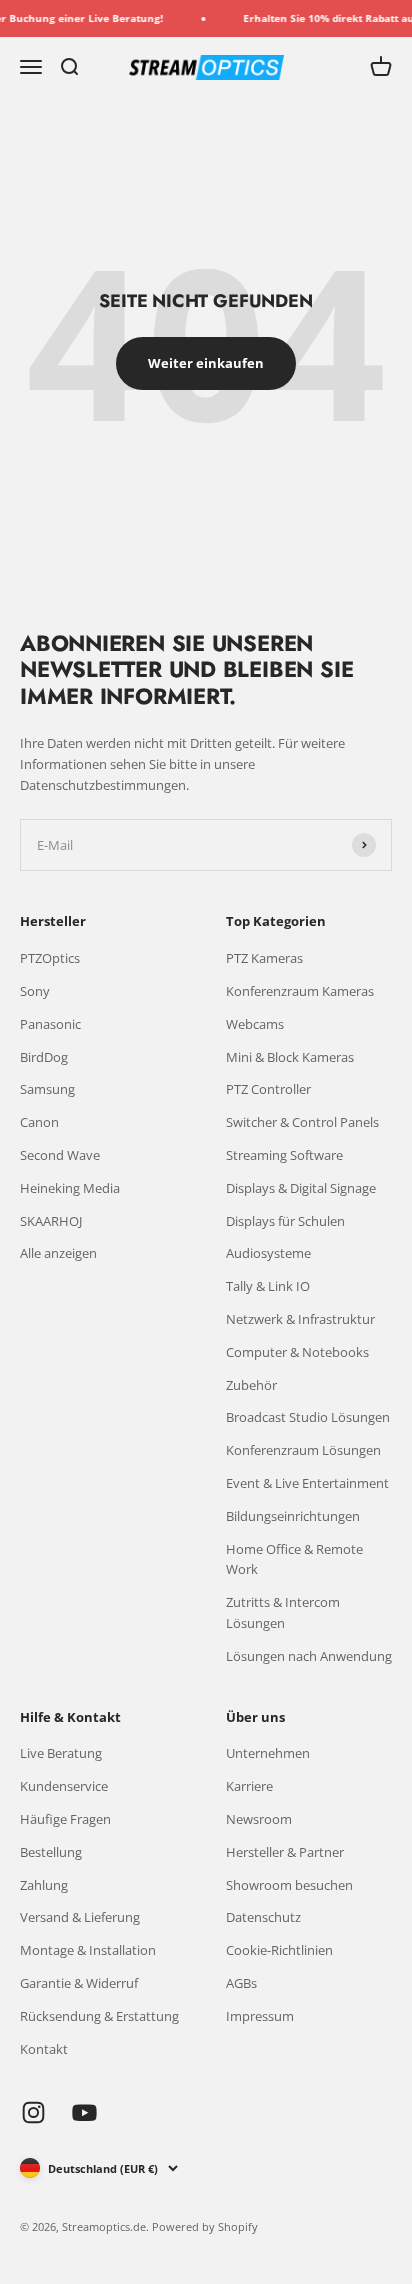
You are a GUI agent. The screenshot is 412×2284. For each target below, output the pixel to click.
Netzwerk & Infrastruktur (300, 1319)
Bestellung (51, 1852)
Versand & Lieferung (80, 1917)
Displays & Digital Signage (301, 1188)
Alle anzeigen (58, 1253)
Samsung (47, 1089)
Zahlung (44, 1885)
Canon (39, 1122)
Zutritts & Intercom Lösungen (283, 1612)
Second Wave (60, 1155)
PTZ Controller (268, 1089)
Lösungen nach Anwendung (309, 1656)
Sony (35, 991)
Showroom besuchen (289, 1885)
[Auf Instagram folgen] (33, 2112)
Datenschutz (263, 1917)
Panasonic (50, 1024)
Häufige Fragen (65, 1819)
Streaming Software (284, 1155)
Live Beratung (61, 1753)
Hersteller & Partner (285, 1852)
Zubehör (251, 1385)
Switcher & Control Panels (302, 1122)
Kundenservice (64, 1786)
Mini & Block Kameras (290, 1057)
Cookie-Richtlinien (279, 1950)
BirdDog (44, 1057)
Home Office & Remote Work (294, 1559)
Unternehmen (268, 1753)
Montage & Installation (88, 1950)
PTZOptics (50, 958)
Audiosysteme (268, 1253)
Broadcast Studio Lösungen (308, 1417)
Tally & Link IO (268, 1286)
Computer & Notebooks (297, 1352)
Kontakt (44, 2049)
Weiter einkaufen (206, 363)
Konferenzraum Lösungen (303, 1450)
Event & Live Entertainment (307, 1483)
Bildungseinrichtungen (293, 1516)
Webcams (255, 1024)
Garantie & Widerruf (79, 1983)
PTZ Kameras (264, 958)
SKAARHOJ (51, 1221)
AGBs (241, 1983)
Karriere (249, 1786)
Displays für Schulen (285, 1221)
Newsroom (259, 1819)
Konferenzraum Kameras (300, 991)
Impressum (260, 2016)
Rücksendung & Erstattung (99, 2016)
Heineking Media (70, 1188)
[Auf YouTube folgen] (84, 2112)
